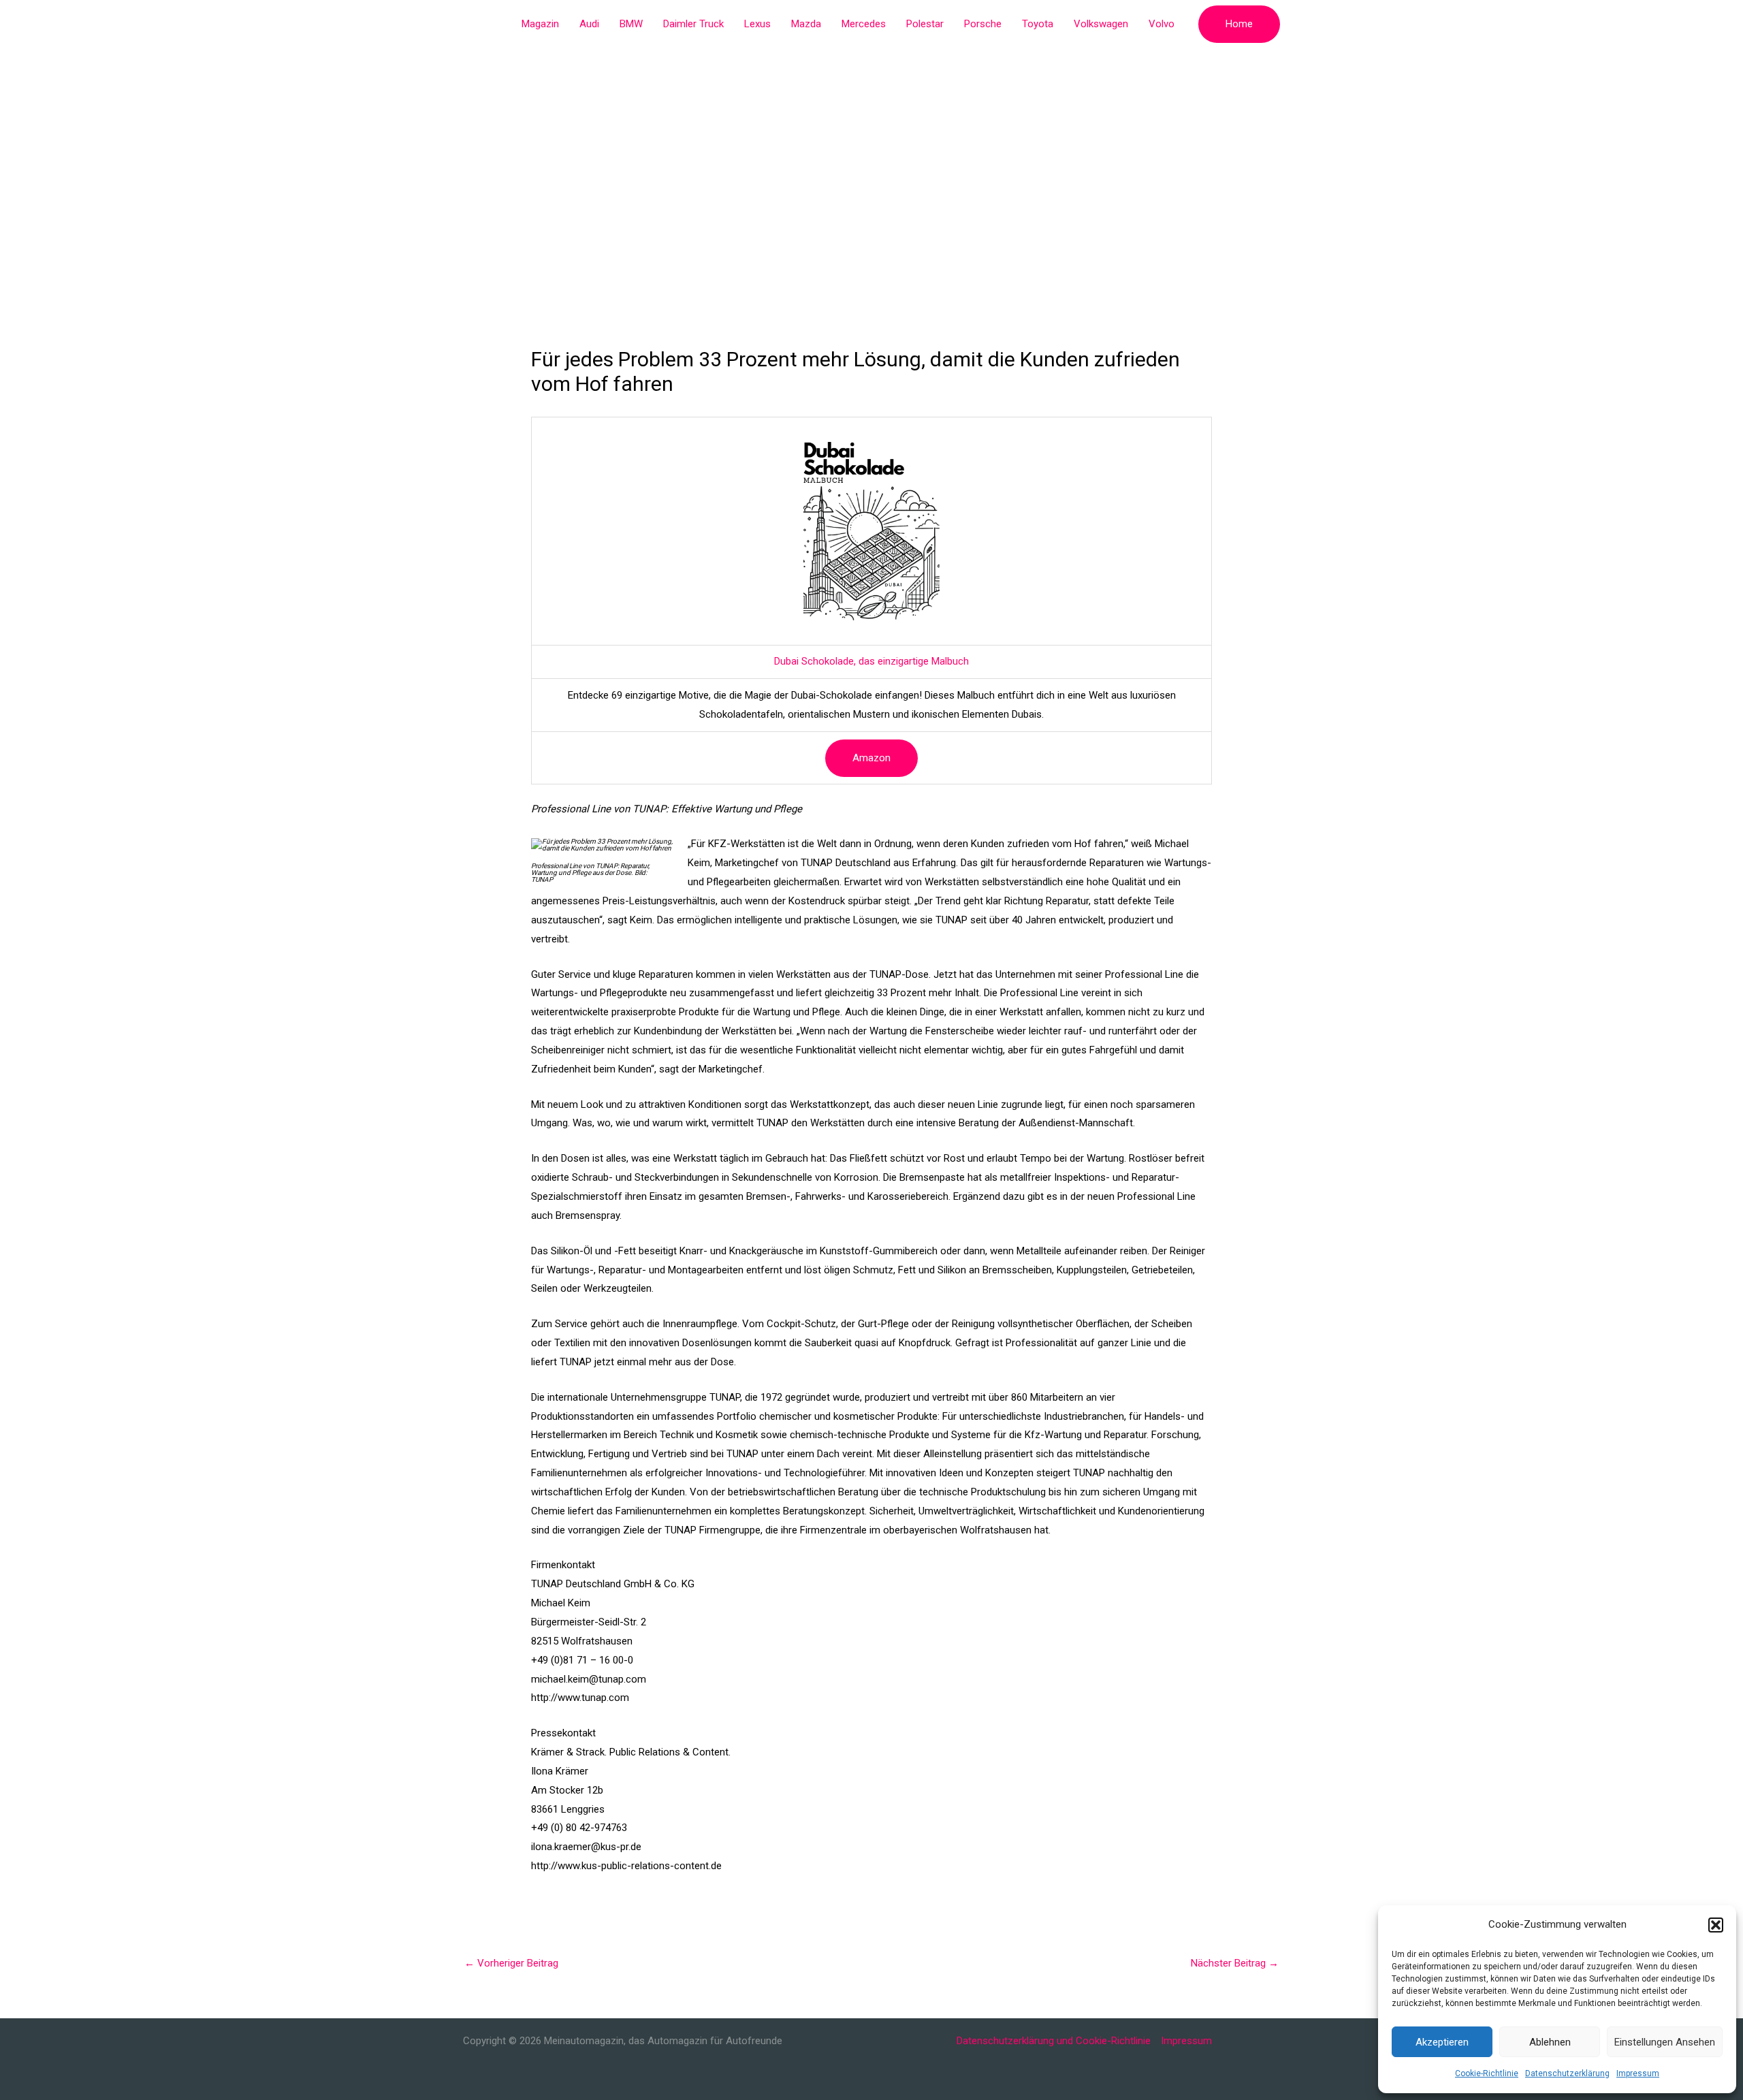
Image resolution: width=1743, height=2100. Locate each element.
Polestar (925, 24)
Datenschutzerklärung (1567, 2073)
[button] (1716, 1925)
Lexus (757, 24)
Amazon (871, 758)
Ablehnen (1550, 2042)
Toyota (1038, 24)
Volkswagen (1101, 24)
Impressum (1638, 2073)
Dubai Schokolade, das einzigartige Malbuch (871, 661)
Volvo (1162, 24)
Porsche (983, 24)
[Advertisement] (871, 150)
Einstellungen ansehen (1665, 2042)
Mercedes (864, 24)
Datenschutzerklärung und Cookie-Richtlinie (1054, 2041)
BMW (631, 24)
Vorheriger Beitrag (511, 1963)
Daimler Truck (693, 24)
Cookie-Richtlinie (1487, 2073)
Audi (589, 24)
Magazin (540, 24)
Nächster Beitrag (1235, 1963)
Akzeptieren (1442, 2042)
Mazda (806, 24)
